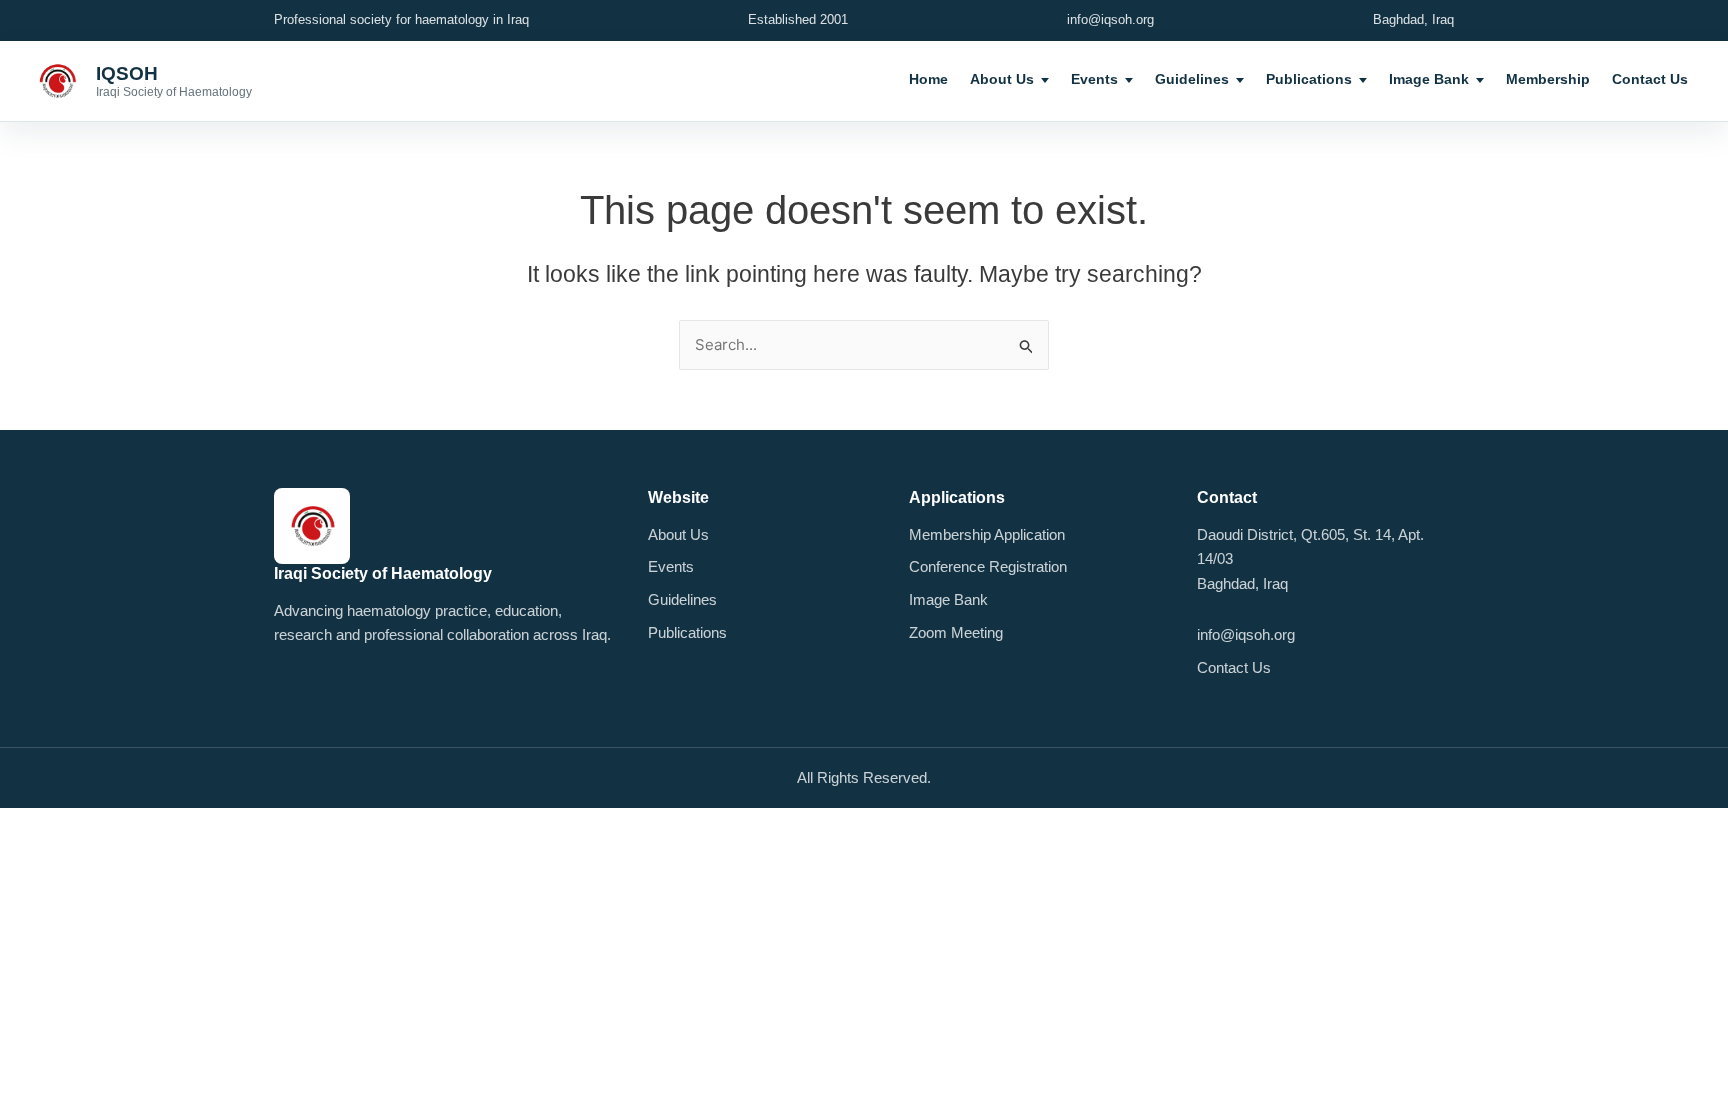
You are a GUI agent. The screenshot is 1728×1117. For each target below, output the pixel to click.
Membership (1548, 79)
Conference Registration (988, 566)
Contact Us (1650, 79)
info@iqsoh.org (1110, 19)
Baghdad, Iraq (1413, 19)
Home (928, 79)
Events (1094, 79)
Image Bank (1429, 79)
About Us (1002, 79)
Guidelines (1192, 79)
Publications (1309, 79)
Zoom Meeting (956, 632)
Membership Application (987, 534)
